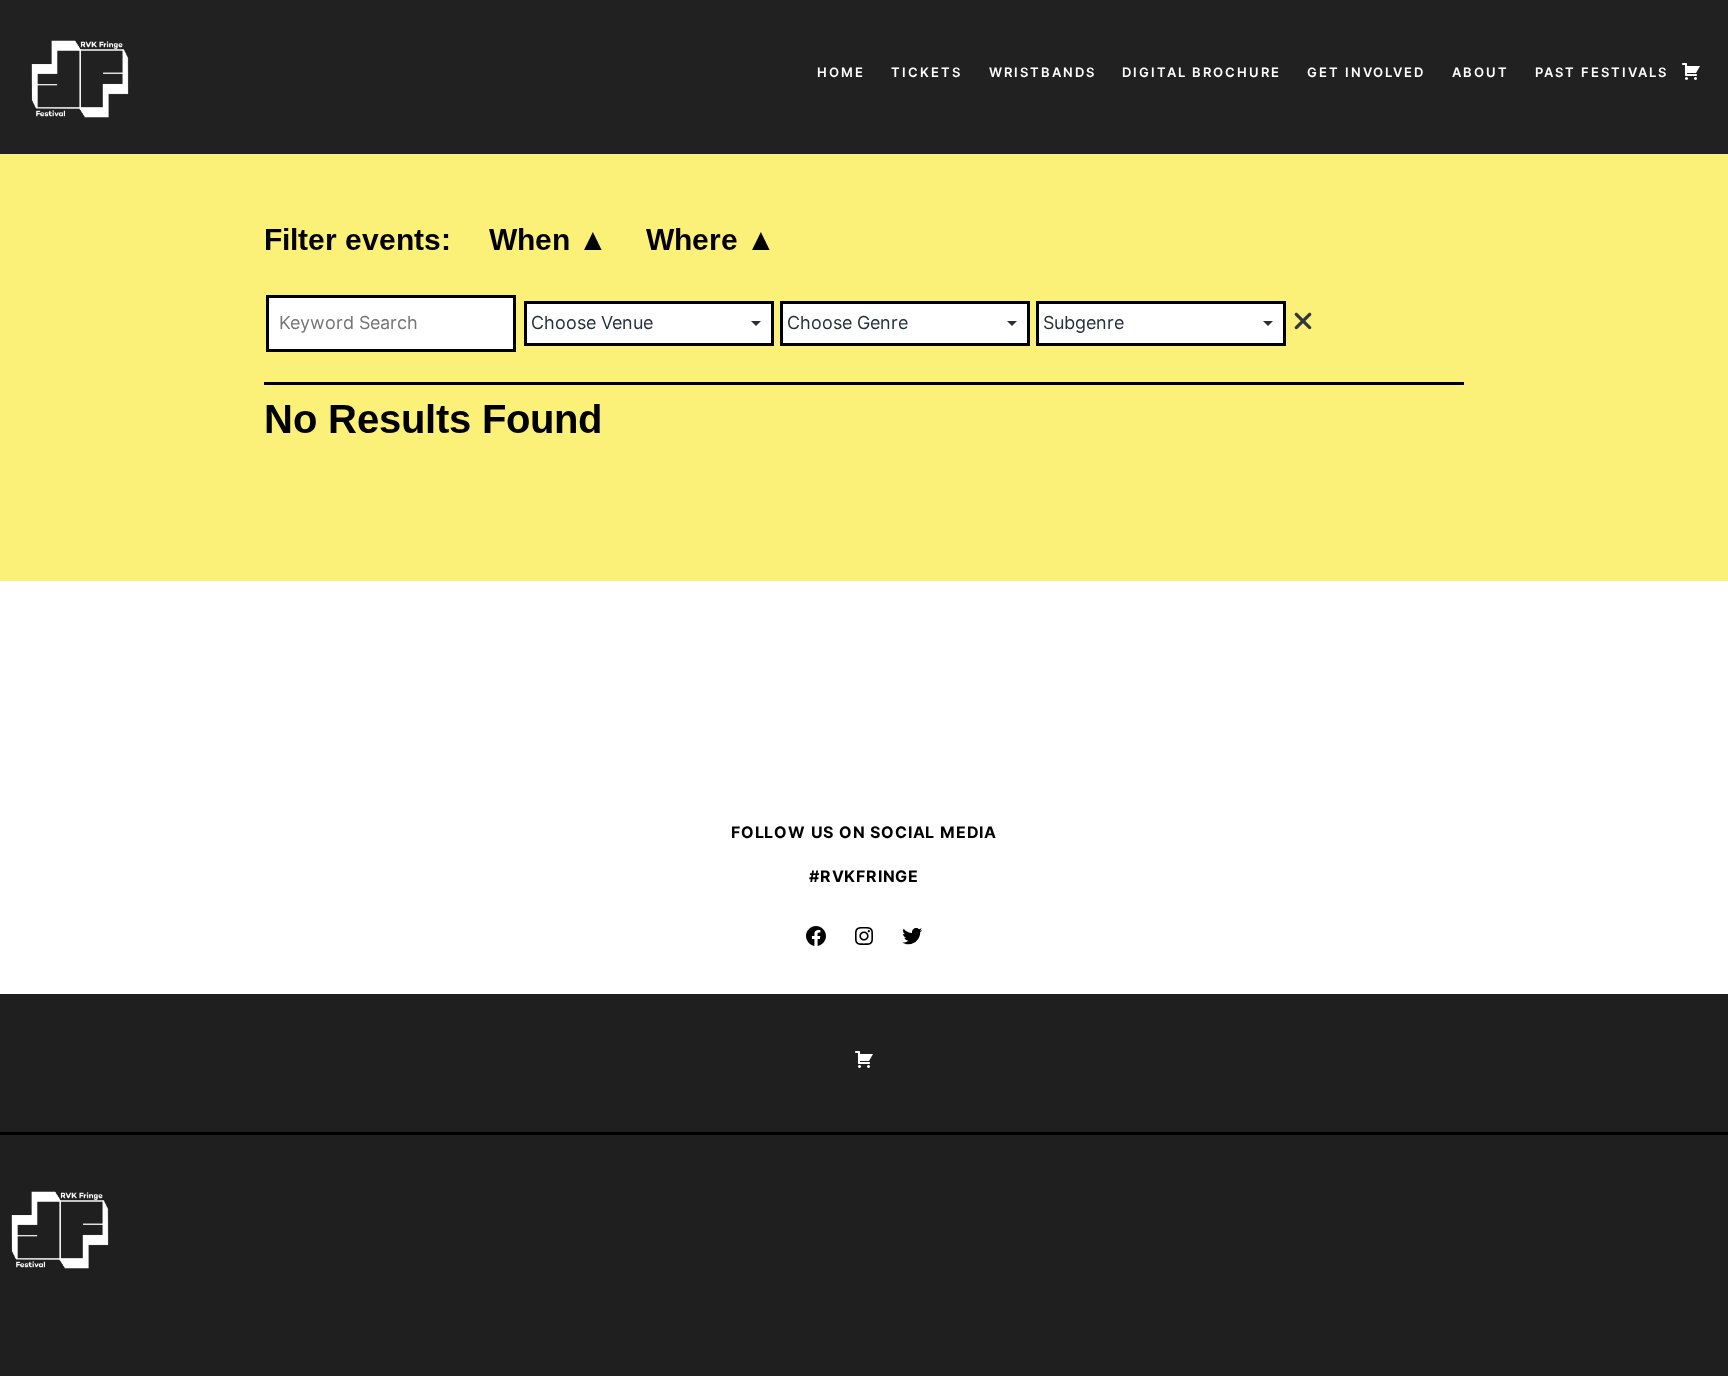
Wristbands (1042, 72)
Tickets (926, 72)
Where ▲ (711, 239)
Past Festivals (1601, 72)
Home (841, 72)
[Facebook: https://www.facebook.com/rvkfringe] (816, 936)
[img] (1303, 321)
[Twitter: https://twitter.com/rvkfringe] (912, 936)
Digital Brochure (1201, 72)
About (1480, 72)
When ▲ (548, 239)
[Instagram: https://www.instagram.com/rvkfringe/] (864, 936)
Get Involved (1366, 72)
